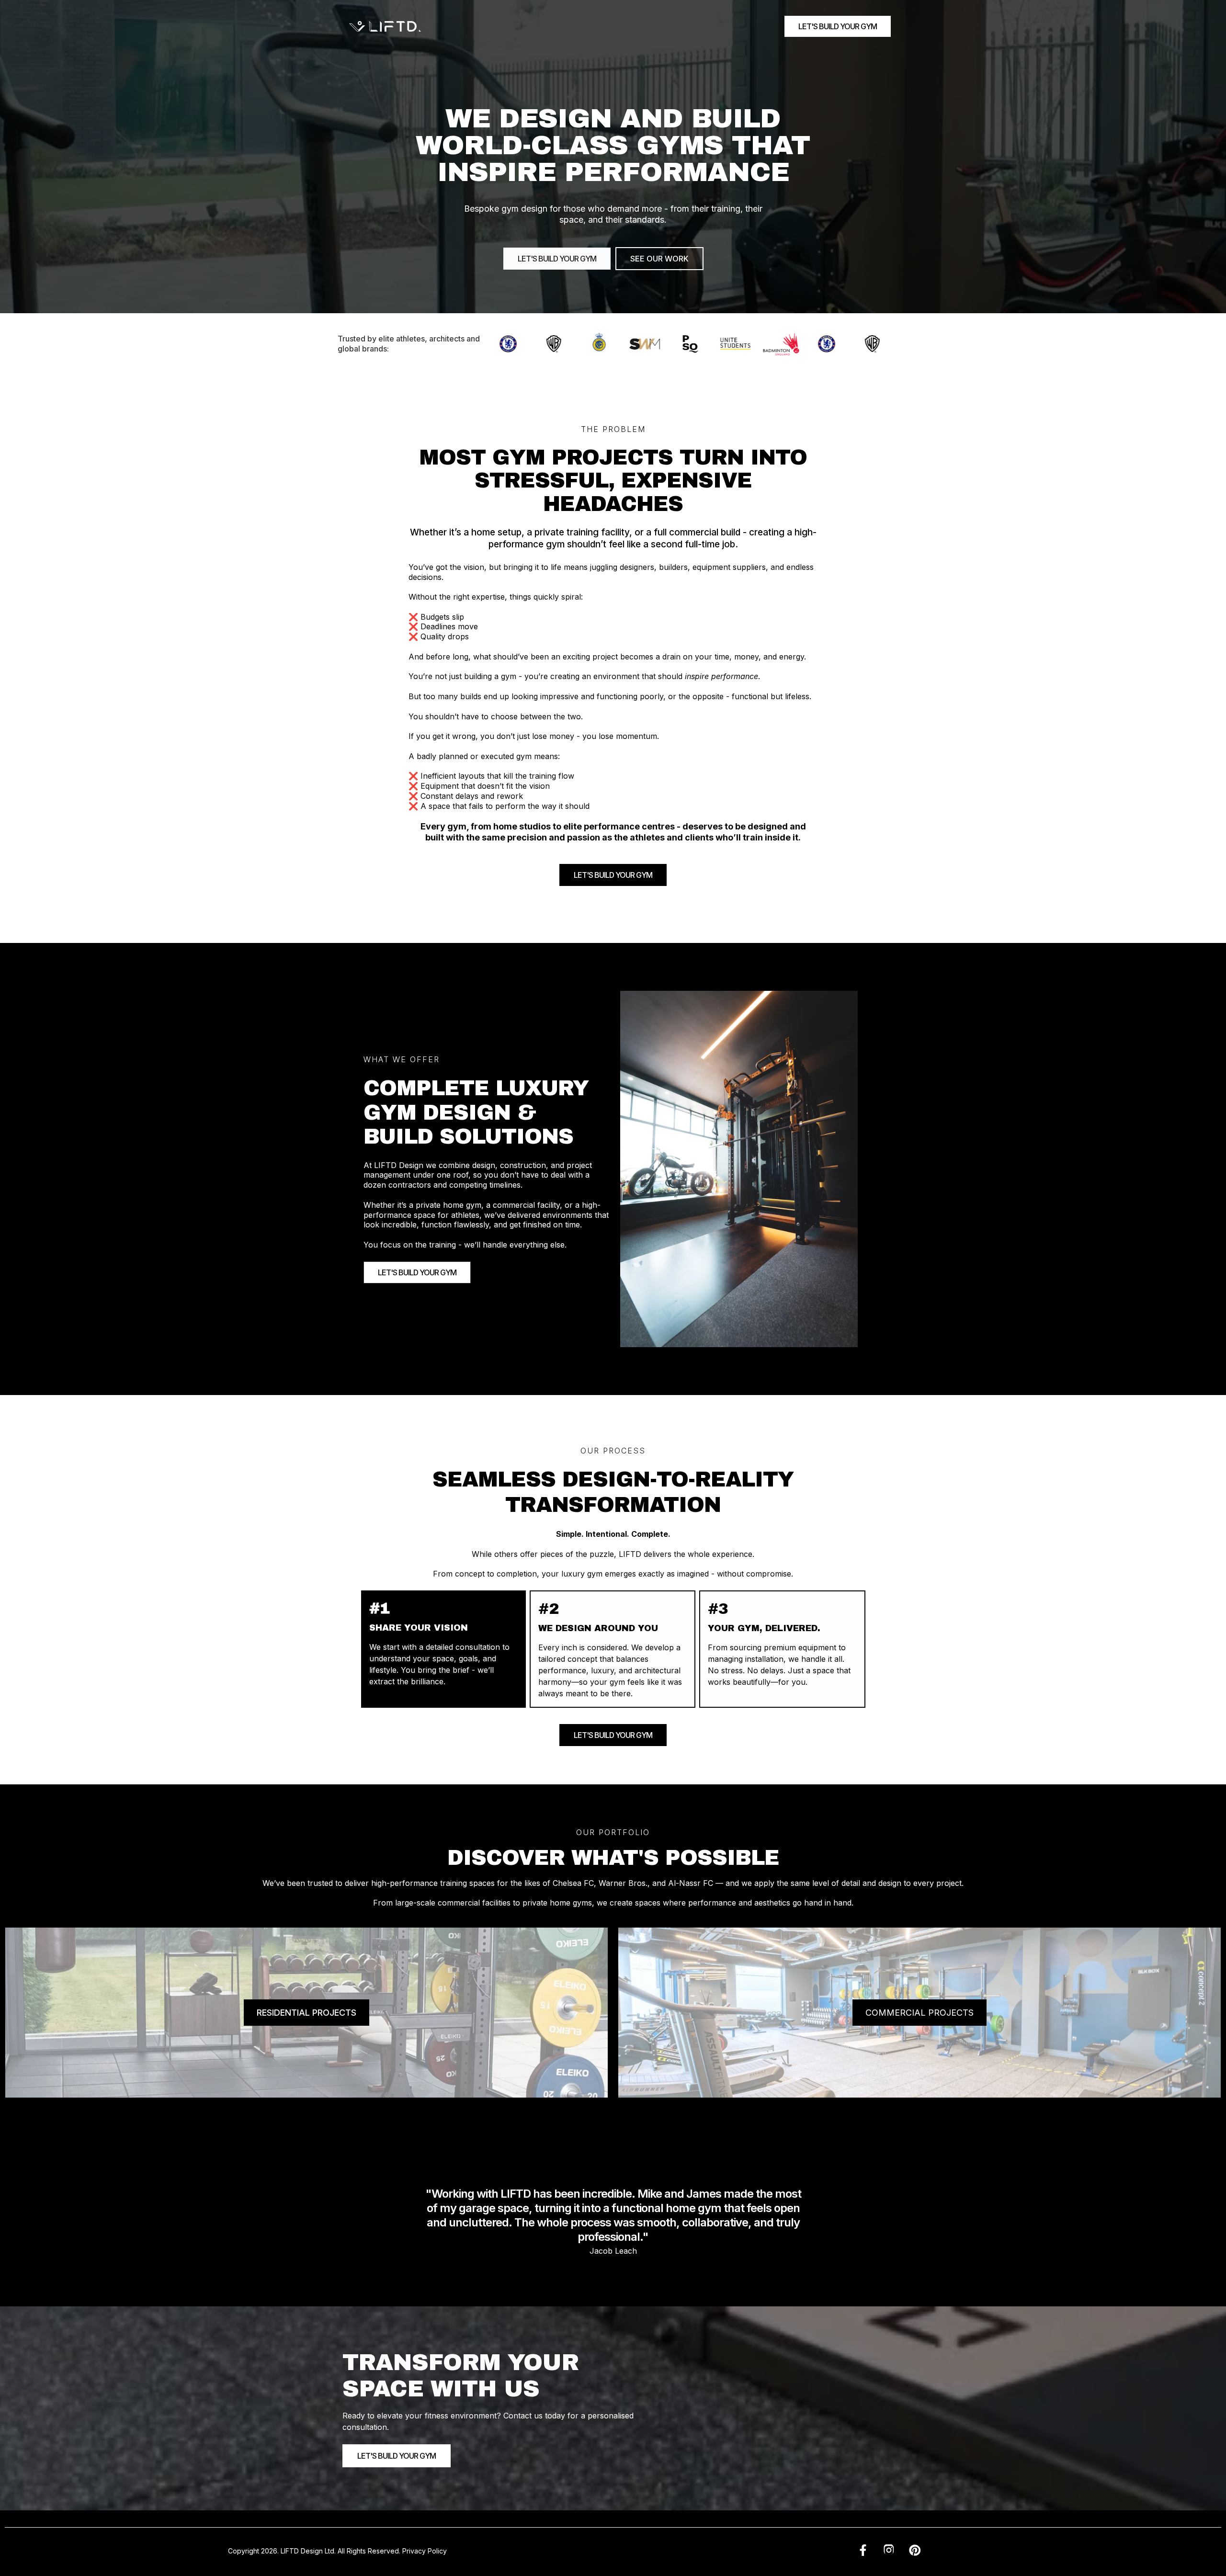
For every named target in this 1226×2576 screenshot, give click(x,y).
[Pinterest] (915, 2551)
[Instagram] (889, 2551)
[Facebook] (863, 2551)
